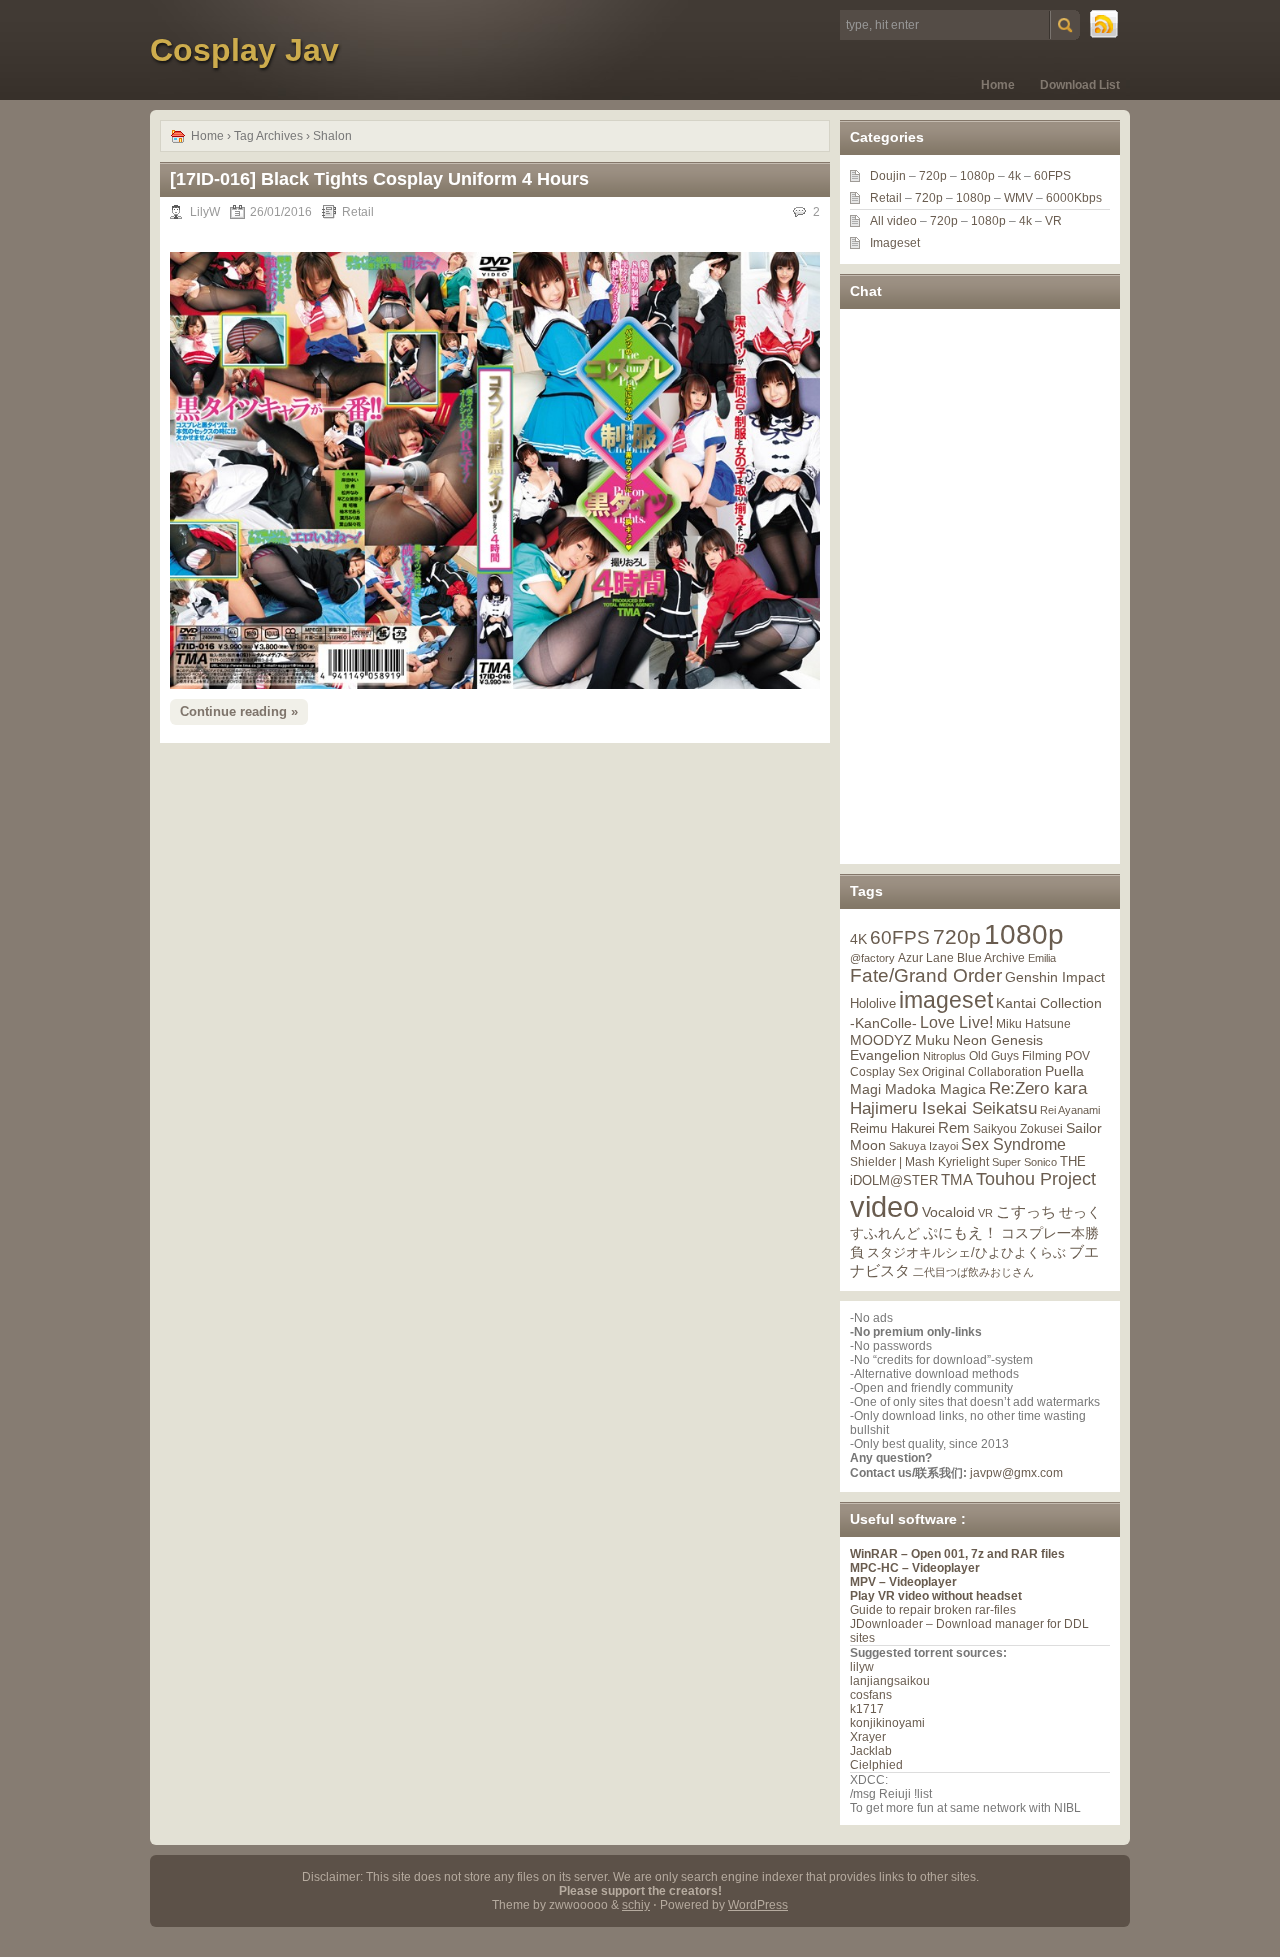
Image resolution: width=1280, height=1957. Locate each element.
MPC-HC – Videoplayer (915, 1568)
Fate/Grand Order (926, 975)
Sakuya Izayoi (923, 1146)
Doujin (888, 176)
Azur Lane (926, 958)
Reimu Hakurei (892, 1129)
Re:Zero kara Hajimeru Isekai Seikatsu (968, 1098)
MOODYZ (881, 1040)
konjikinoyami (887, 1723)
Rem (954, 1127)
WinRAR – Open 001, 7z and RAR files (957, 1554)
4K (858, 939)
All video (893, 221)
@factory (872, 958)
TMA (957, 1179)
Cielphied (876, 1765)
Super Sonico (1024, 1162)
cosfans (871, 1695)
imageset (946, 1000)
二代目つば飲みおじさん (973, 1272)
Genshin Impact (1055, 977)
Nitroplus (944, 1056)
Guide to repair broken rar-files (933, 1610)
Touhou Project (1036, 1179)
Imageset (895, 243)
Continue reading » (239, 711)
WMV (1018, 198)
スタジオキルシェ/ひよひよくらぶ (966, 1253)
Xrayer (868, 1737)
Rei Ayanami (1070, 1110)
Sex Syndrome (1013, 1144)
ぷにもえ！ (960, 1233)
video (884, 1206)
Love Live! (956, 1022)
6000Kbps (1074, 198)
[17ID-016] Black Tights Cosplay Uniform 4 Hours (379, 179)
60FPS (1052, 176)
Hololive (873, 1003)
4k (1014, 176)
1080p (977, 176)
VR (1053, 221)
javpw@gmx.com (1016, 1473)
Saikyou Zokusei (1018, 1128)
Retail (358, 212)
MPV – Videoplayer (903, 1582)
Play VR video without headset (936, 1596)
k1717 (867, 1709)
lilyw (862, 1667)
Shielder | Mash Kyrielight (919, 1162)
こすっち (1026, 1212)
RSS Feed (1105, 25)
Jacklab (871, 1751)
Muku (932, 1040)
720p (933, 176)
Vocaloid (948, 1212)
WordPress (758, 1905)
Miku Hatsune (1033, 1024)
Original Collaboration (982, 1072)
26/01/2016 (281, 212)
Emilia (1042, 958)
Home (998, 85)
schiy (636, 1905)
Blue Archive (991, 957)
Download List (1080, 85)
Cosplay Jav (244, 50)
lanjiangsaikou (890, 1681)
